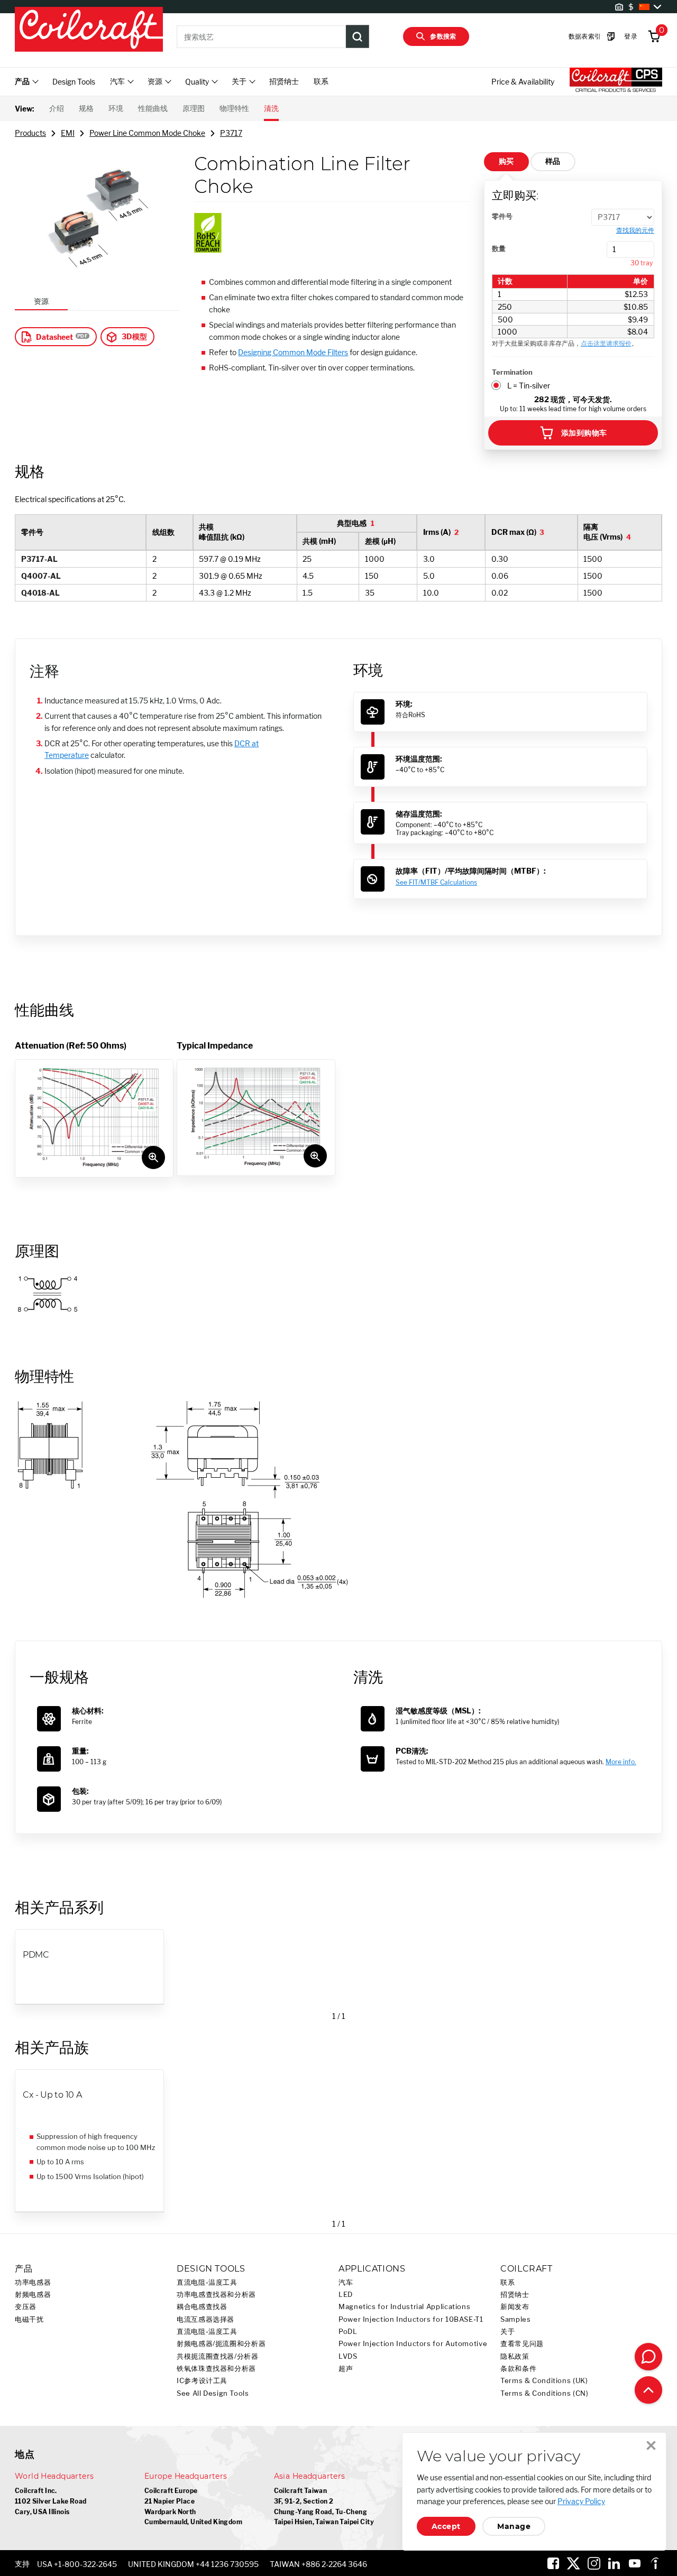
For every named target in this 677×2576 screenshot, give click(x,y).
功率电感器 (33, 2282)
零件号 (502, 216)
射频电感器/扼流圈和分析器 (221, 2344)
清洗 (271, 108)
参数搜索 (443, 36)
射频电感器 (33, 2295)
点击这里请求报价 (606, 343)
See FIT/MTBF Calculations (436, 882)
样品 (553, 161)
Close (651, 2445)
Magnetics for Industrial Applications (404, 2307)
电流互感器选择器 (205, 2319)
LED (346, 2295)
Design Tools (74, 82)
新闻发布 (515, 2307)
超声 (346, 2369)
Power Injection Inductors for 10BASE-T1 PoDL (411, 2325)
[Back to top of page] (648, 2390)
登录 (631, 36)
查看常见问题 (522, 2344)
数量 (499, 248)
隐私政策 (515, 2356)
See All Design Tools (213, 2393)
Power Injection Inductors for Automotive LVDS (413, 2350)
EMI (68, 133)
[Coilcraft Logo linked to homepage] (89, 30)
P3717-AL (39, 559)
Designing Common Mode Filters (293, 352)
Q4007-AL (41, 576)
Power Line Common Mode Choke (147, 133)
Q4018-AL (40, 593)
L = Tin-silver (529, 386)
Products (30, 133)
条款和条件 (518, 2369)
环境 (116, 108)
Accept (446, 2526)
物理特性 (234, 108)
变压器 (26, 2307)
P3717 (231, 133)
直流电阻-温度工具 (207, 2282)
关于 (507, 2332)
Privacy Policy (581, 2501)
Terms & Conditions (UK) (544, 2381)
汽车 (346, 2282)
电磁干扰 (29, 2319)
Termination (512, 372)
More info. (621, 1762)
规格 (86, 108)
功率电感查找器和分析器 (216, 2295)
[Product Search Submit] (358, 36)
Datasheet (54, 337)
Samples (515, 2319)
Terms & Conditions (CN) (545, 2393)
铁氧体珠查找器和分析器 (216, 2369)
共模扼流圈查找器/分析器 (218, 2356)
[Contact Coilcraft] (648, 2357)
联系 (321, 81)
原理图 (194, 108)
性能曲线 (153, 108)
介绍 (57, 108)
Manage (514, 2526)
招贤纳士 (284, 81)
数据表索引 (585, 36)
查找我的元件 (635, 230)
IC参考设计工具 (202, 2381)
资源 (41, 301)
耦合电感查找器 (202, 2307)
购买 (506, 161)
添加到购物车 (584, 433)
